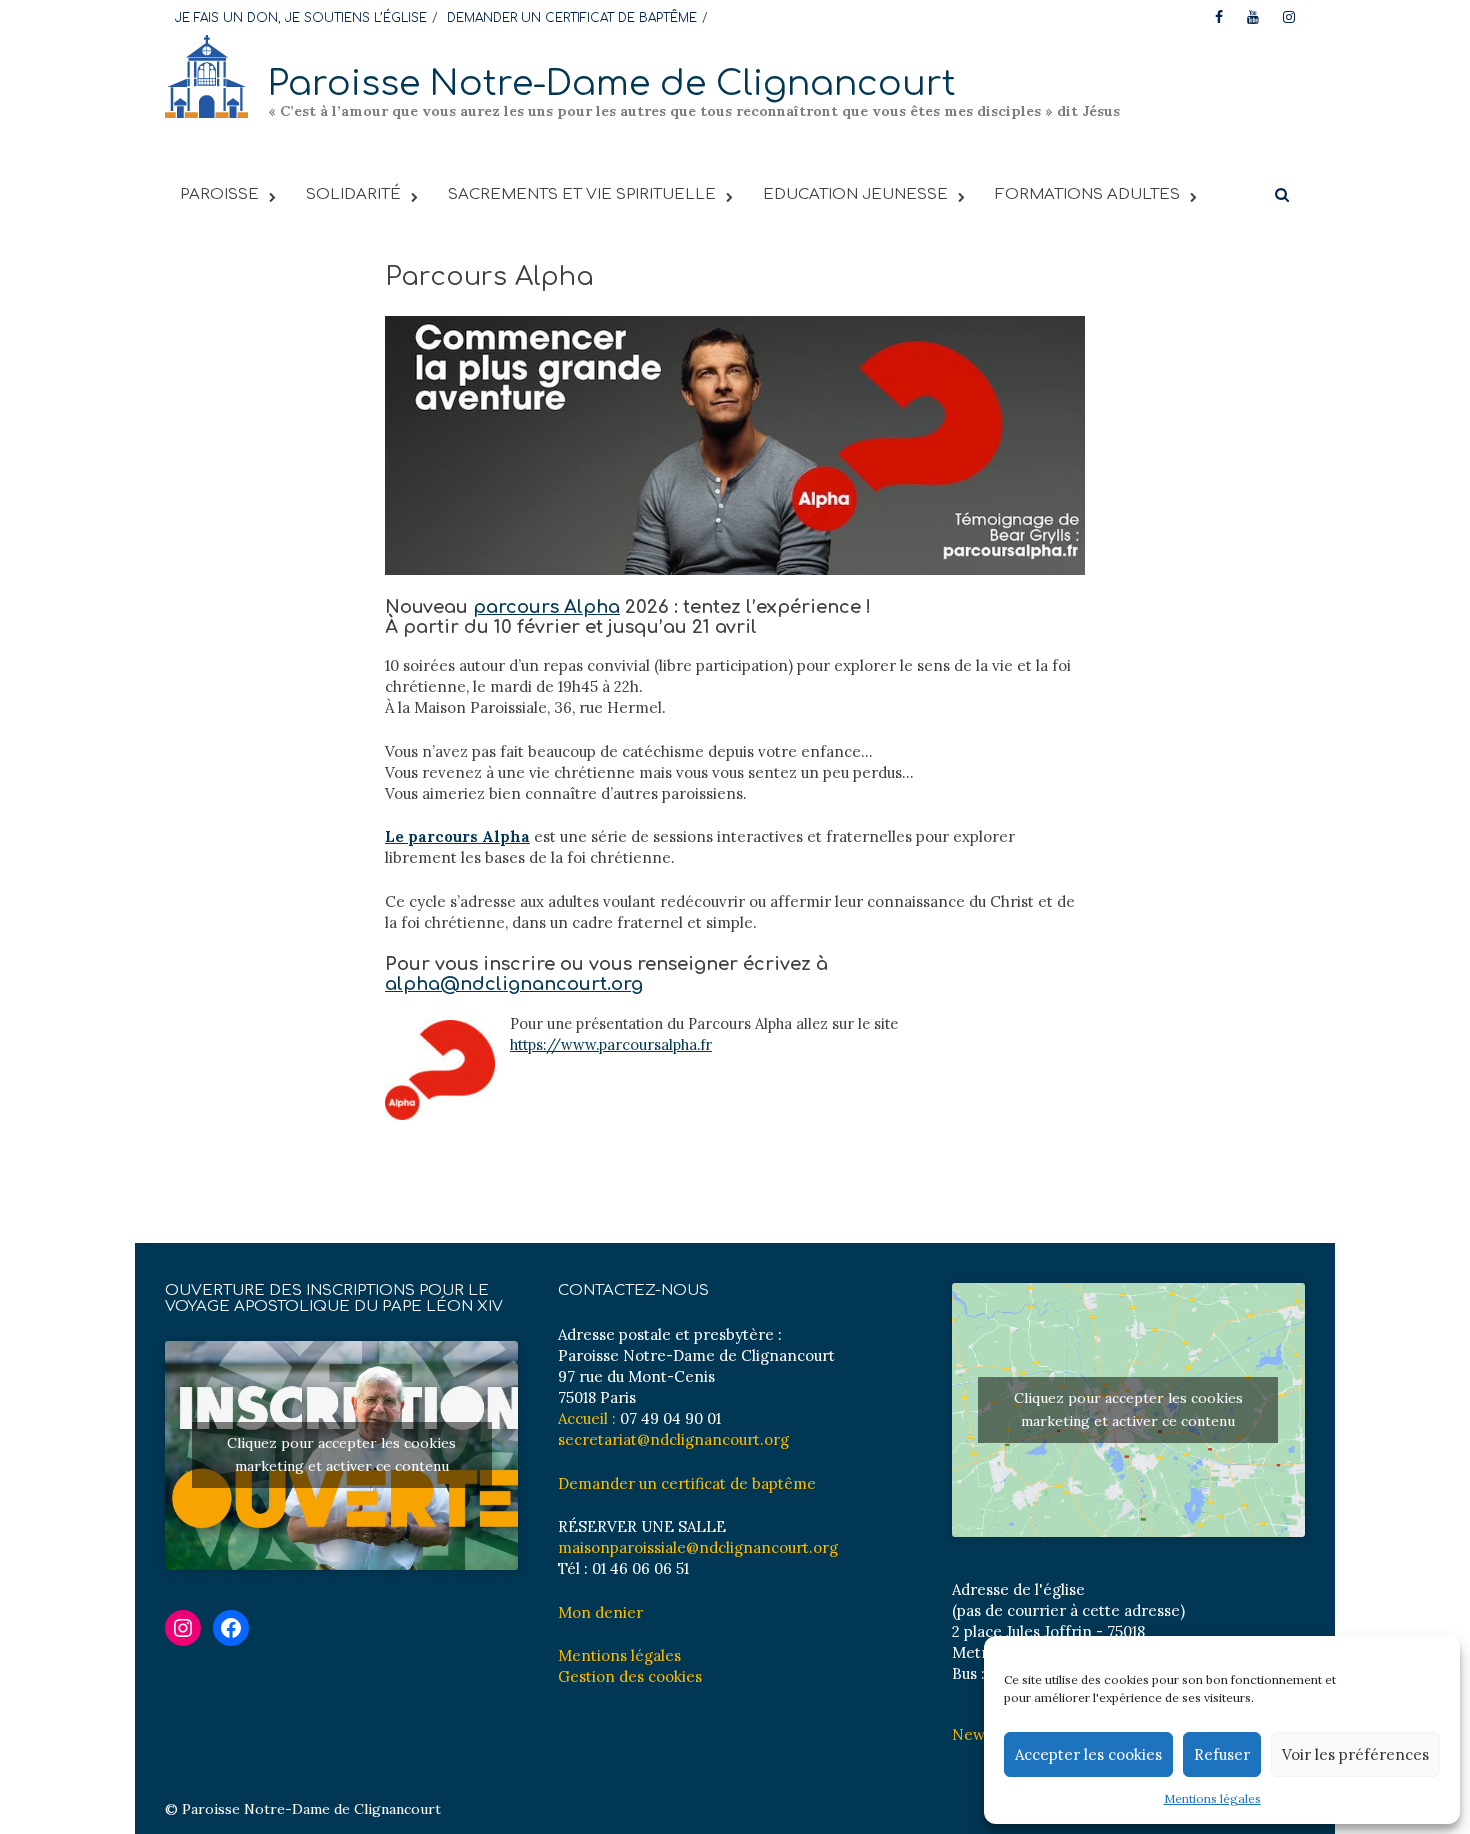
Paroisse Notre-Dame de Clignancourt (612, 83)
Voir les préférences (1355, 1754)
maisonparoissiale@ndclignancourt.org (698, 1547)
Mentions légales (1212, 1798)
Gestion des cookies (630, 1676)
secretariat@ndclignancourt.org (673, 1439)
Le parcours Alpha (457, 836)
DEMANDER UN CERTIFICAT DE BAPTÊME (572, 18)
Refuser (1222, 1754)
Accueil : (587, 1418)
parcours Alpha (546, 607)
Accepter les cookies (1088, 1754)
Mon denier (600, 1612)
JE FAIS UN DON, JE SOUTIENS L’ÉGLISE (301, 18)
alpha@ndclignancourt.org (514, 984)
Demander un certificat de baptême (687, 1483)
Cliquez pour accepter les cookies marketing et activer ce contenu (341, 1454)
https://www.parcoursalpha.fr (611, 1044)
